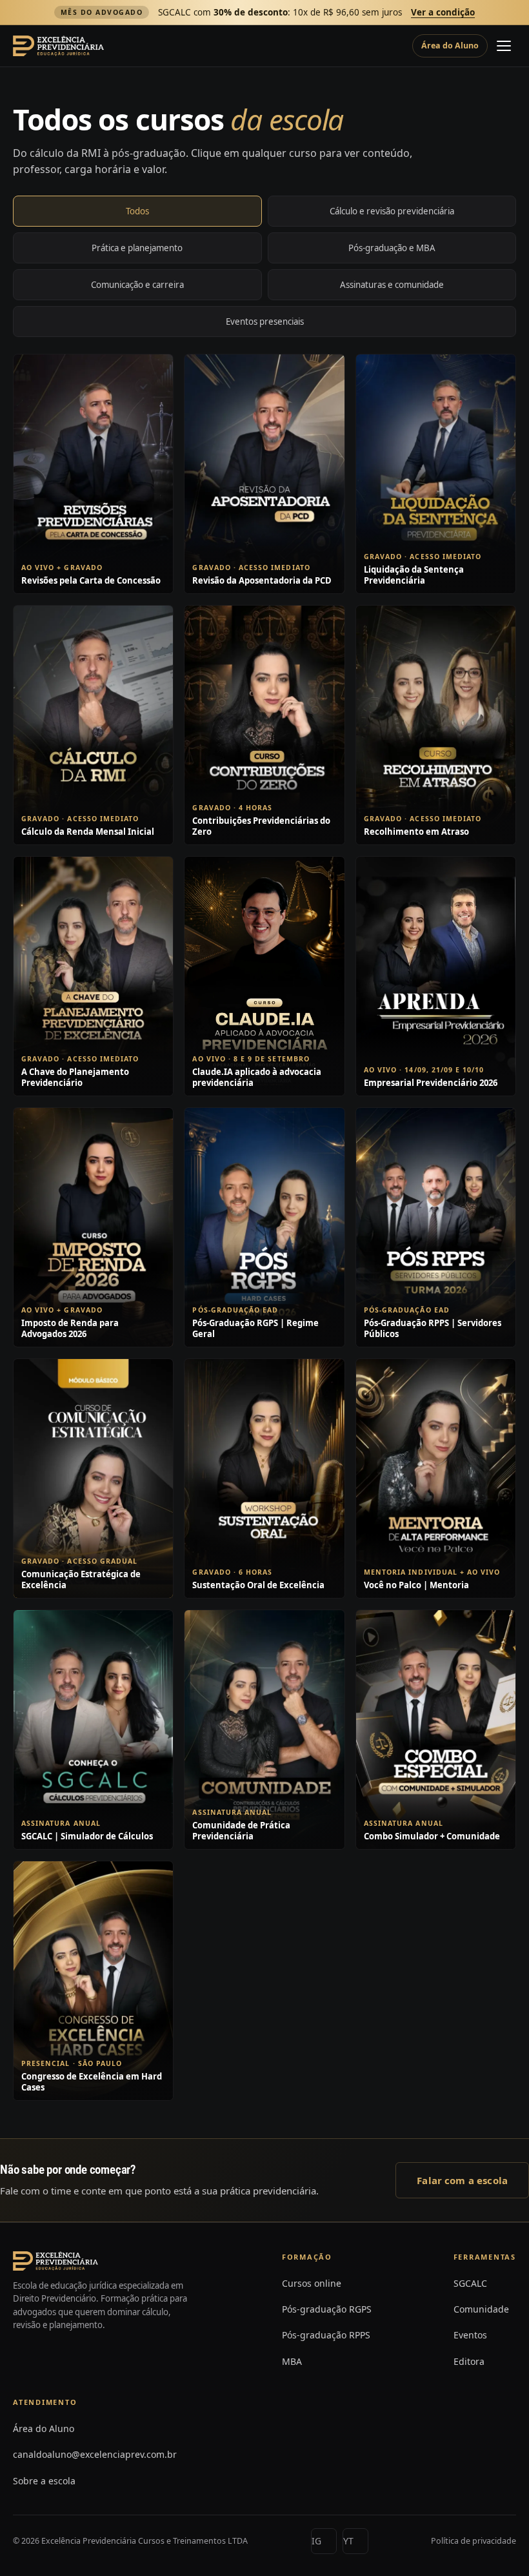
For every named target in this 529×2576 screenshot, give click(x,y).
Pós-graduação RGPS (327, 2309)
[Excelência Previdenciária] (58, 46)
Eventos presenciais (265, 322)
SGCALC (470, 2283)
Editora (469, 2361)
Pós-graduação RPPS (326, 2335)
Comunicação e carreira (137, 285)
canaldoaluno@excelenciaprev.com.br (95, 2454)
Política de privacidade (474, 2541)
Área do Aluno (450, 46)
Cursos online (312, 2283)
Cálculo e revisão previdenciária (392, 211)
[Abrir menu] (504, 46)
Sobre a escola (44, 2481)
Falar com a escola (462, 2180)
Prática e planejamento (137, 248)
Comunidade (481, 2309)
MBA (292, 2361)
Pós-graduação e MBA (392, 248)
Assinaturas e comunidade (392, 285)
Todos (137, 211)
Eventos (470, 2335)
